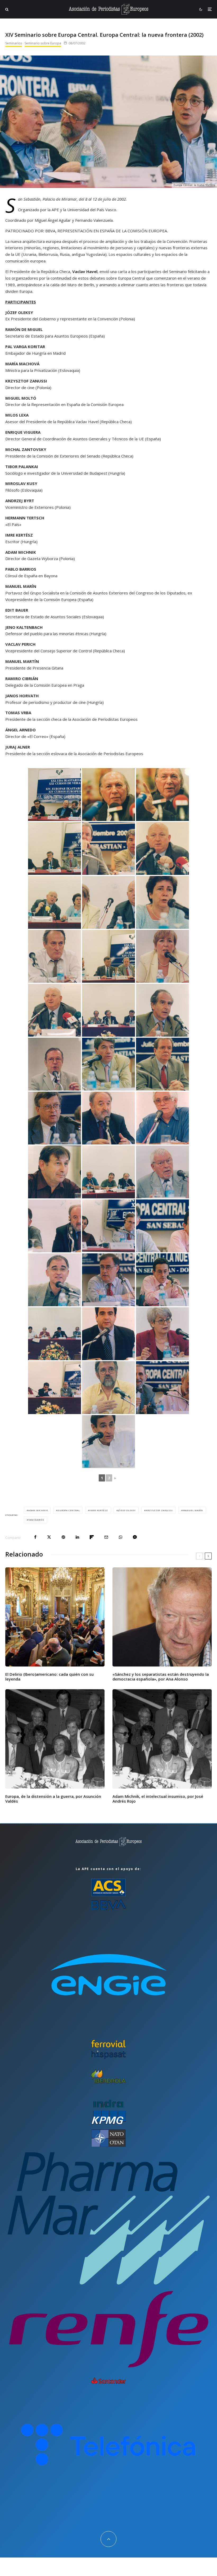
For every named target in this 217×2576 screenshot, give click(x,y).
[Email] (106, 1537)
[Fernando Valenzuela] (55, 956)
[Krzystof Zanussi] (55, 1064)
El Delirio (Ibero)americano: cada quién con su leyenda (49, 1677)
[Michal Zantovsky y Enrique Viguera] (108, 1226)
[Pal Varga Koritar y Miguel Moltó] (108, 848)
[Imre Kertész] (108, 795)
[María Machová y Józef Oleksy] (108, 902)
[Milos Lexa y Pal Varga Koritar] (55, 1118)
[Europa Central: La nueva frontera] (55, 795)
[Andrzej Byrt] (55, 1280)
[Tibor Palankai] (162, 1118)
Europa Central (69, 1510)
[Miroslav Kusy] (162, 1172)
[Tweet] (49, 1537)
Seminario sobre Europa (43, 43)
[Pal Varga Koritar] (162, 1064)
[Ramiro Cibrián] (108, 1442)
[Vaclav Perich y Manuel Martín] (162, 1388)
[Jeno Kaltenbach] (108, 1388)
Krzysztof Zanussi (159, 1510)
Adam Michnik (38, 1510)
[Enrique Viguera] (108, 1280)
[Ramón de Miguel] (162, 1010)
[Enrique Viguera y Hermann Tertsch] (162, 1226)
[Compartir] (35, 1537)
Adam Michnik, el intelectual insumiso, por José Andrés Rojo (158, 1799)
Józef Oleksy (127, 1510)
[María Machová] (162, 956)
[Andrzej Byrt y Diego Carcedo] (55, 1226)
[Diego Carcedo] (108, 1118)
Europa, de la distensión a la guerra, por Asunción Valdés (53, 1799)
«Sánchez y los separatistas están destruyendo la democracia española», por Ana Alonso (161, 1677)
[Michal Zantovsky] (55, 1172)
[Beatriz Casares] (162, 902)
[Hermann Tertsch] (162, 1280)
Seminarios (14, 43)
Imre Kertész (99, 1510)
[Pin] (63, 1537)
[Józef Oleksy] (162, 848)
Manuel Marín (193, 1510)
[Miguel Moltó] (108, 1064)
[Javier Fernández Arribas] (108, 1334)
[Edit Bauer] (162, 1334)
